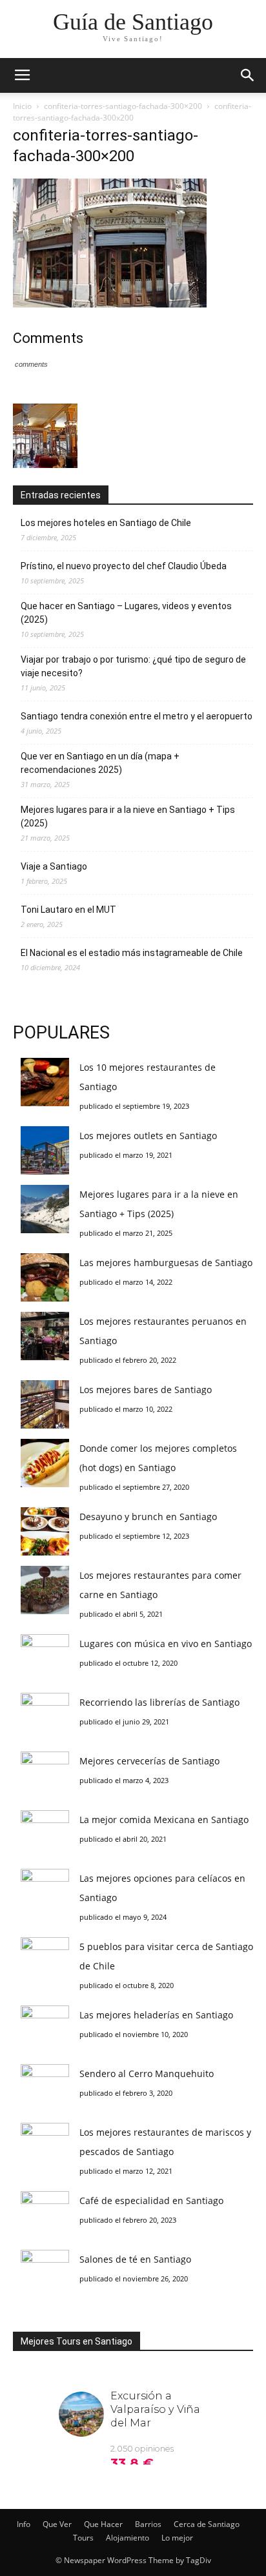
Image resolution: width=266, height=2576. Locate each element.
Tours (83, 2538)
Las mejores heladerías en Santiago (156, 2015)
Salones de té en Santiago (135, 2259)
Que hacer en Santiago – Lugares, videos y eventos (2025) (126, 613)
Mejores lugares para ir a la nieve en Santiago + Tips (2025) (128, 816)
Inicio (22, 106)
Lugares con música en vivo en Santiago (166, 1644)
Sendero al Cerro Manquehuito (147, 2073)
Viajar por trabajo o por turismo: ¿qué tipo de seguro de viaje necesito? (133, 666)
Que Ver (57, 2524)
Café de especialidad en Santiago (151, 2200)
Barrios (148, 2524)
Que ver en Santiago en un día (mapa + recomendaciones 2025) (100, 763)
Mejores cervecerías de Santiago (149, 1761)
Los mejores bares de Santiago (146, 1390)
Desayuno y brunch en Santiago (148, 1517)
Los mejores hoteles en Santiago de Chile (106, 523)
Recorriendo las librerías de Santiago (159, 1702)
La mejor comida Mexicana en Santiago (164, 1820)
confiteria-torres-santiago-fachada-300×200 (123, 106)
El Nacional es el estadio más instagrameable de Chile (132, 953)
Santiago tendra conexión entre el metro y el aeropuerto (137, 716)
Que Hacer (103, 2524)
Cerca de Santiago (207, 2524)
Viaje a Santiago (54, 866)
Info (24, 2524)
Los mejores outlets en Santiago (148, 1136)
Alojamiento (128, 2538)
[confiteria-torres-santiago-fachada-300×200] (110, 304)
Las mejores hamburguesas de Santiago (166, 1263)
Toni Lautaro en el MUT (68, 910)
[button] (248, 75)
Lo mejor (177, 2538)
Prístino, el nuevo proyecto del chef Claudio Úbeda (124, 566)
